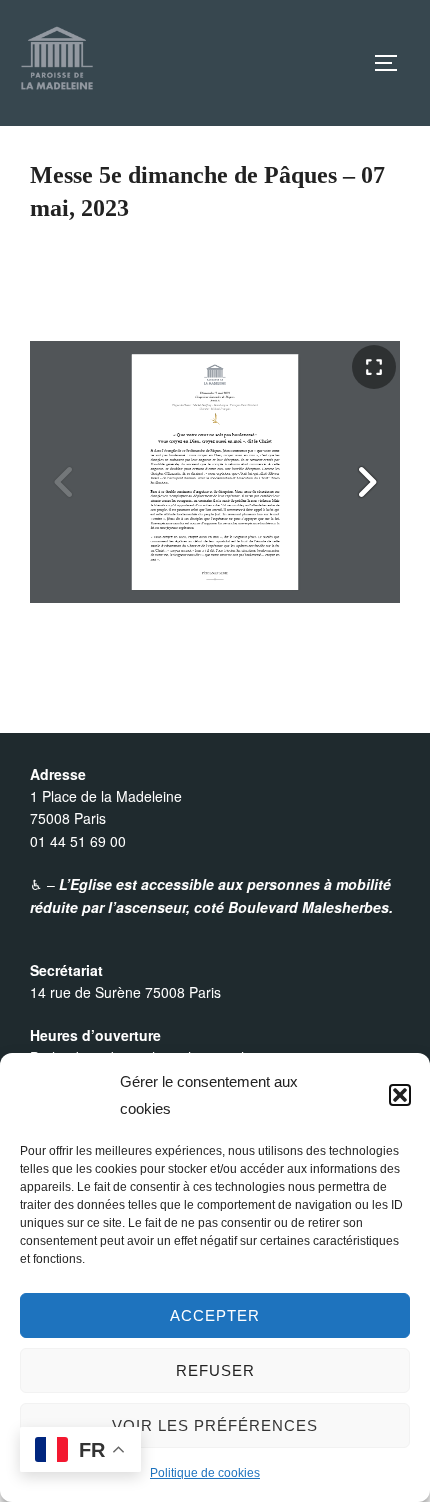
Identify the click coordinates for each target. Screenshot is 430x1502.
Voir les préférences (215, 1425)
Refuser (215, 1370)
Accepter (215, 1315)
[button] (400, 1095)
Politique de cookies (205, 1473)
